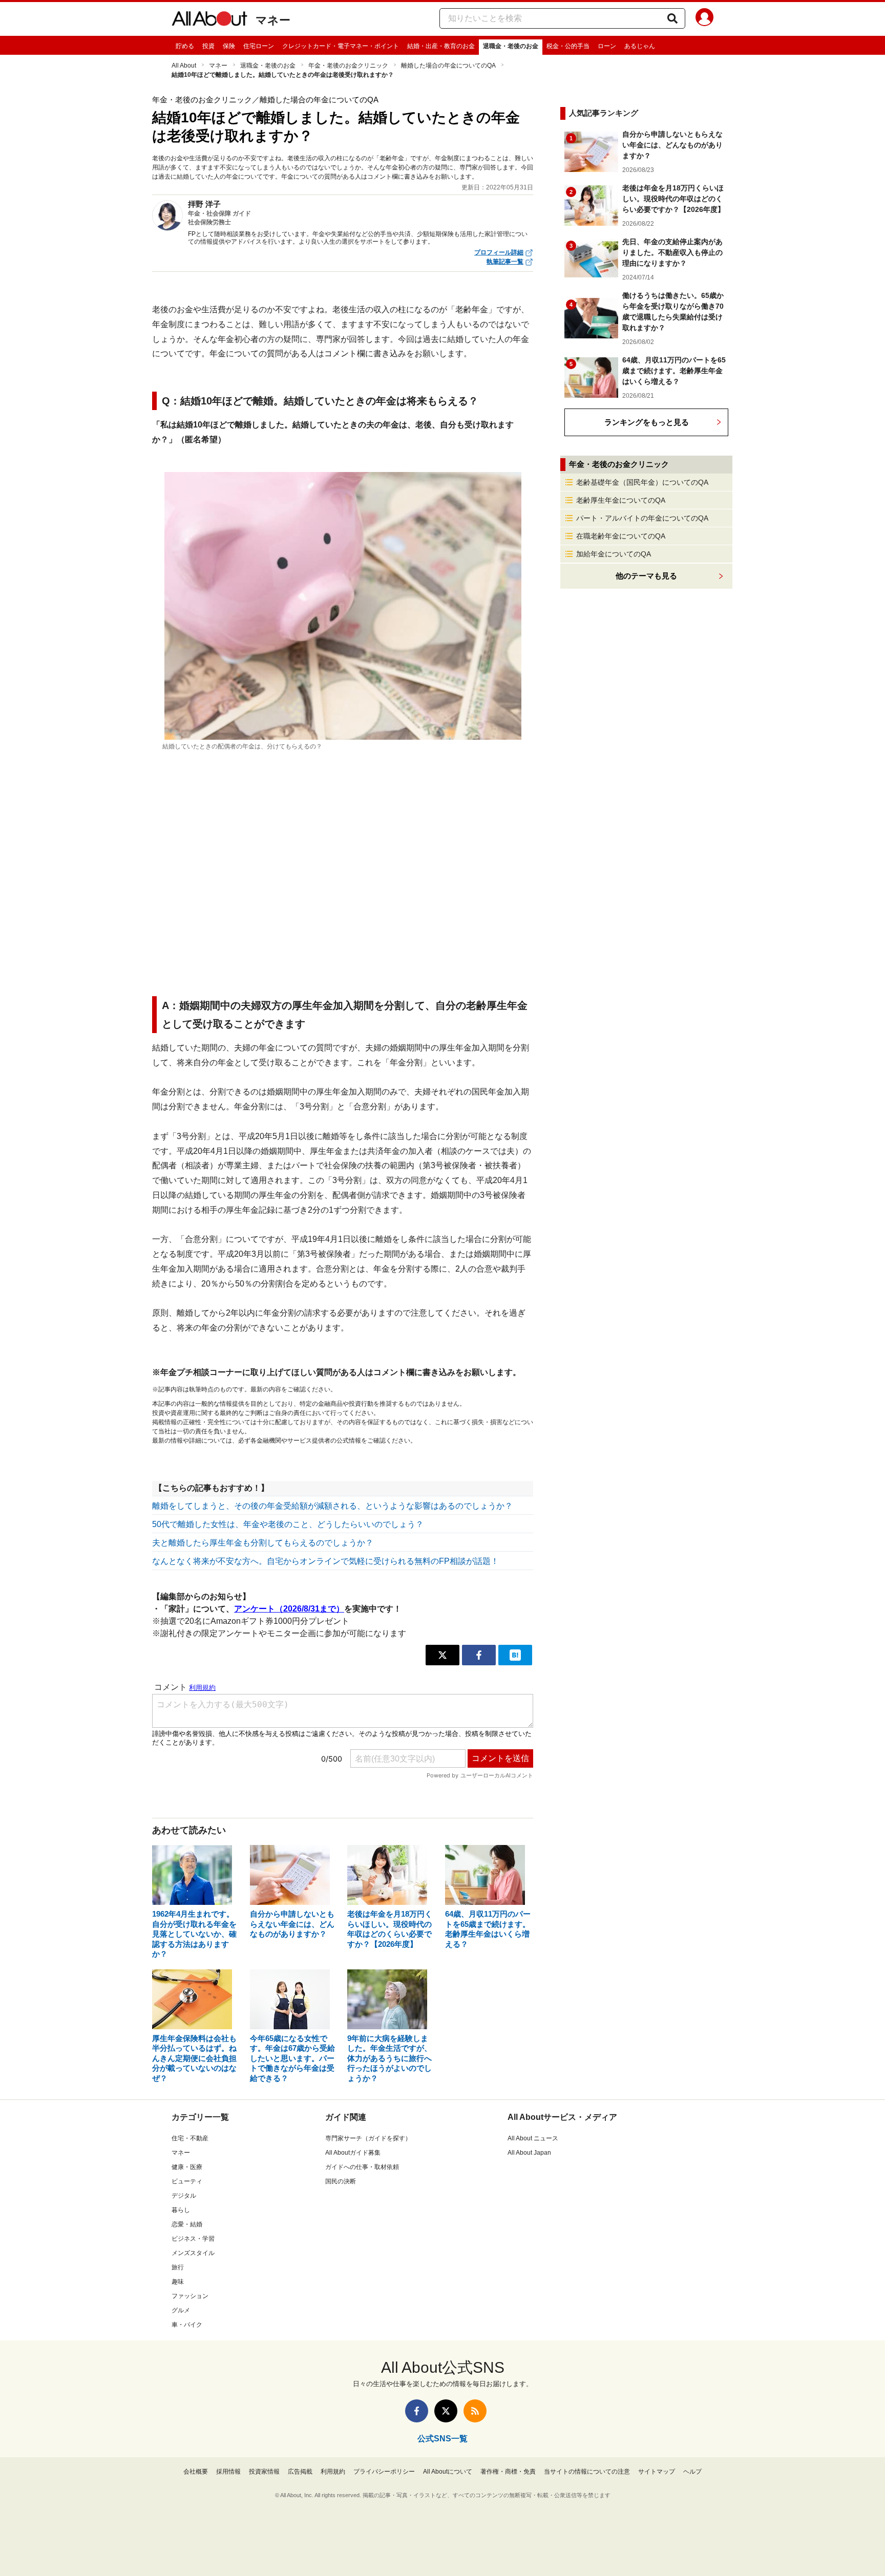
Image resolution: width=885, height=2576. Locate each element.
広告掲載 (300, 2472)
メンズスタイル (193, 2253)
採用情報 (228, 2472)
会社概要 (196, 2472)
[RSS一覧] (475, 2411)
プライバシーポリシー (384, 2472)
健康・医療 (187, 2167)
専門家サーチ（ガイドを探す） (368, 2138)
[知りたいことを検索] (672, 18)
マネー (273, 20)
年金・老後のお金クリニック (348, 66)
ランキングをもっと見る (647, 422)
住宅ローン (259, 46)
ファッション (190, 2296)
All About (184, 66)
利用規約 (333, 2472)
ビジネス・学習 (193, 2239)
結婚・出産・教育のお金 (441, 46)
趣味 (178, 2282)
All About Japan (529, 2153)
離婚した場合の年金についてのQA (448, 66)
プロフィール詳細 (499, 252)
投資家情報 (264, 2472)
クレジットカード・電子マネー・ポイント (341, 46)
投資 (208, 46)
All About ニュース (533, 2138)
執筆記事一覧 (505, 262)
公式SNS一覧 (442, 2439)
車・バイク (187, 2325)
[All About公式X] (446, 2411)
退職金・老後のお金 (511, 46)
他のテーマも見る (646, 576)
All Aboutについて (448, 2472)
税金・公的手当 (568, 46)
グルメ (181, 2310)
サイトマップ (657, 2472)
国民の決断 (341, 2181)
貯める (185, 46)
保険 (229, 46)
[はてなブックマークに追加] (515, 1655)
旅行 (178, 2267)
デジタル (184, 2196)
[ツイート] (442, 1655)
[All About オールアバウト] (209, 20)
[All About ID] (704, 19)
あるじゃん (640, 46)
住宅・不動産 (190, 2138)
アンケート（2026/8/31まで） (289, 1609)
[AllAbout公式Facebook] (417, 2411)
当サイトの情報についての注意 (587, 2472)
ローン (607, 46)
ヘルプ (692, 2472)
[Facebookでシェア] (479, 1655)
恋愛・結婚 (187, 2224)
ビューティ (187, 2181)
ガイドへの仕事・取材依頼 (362, 2167)
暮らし (181, 2210)
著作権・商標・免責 (508, 2472)
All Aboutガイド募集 (353, 2153)
